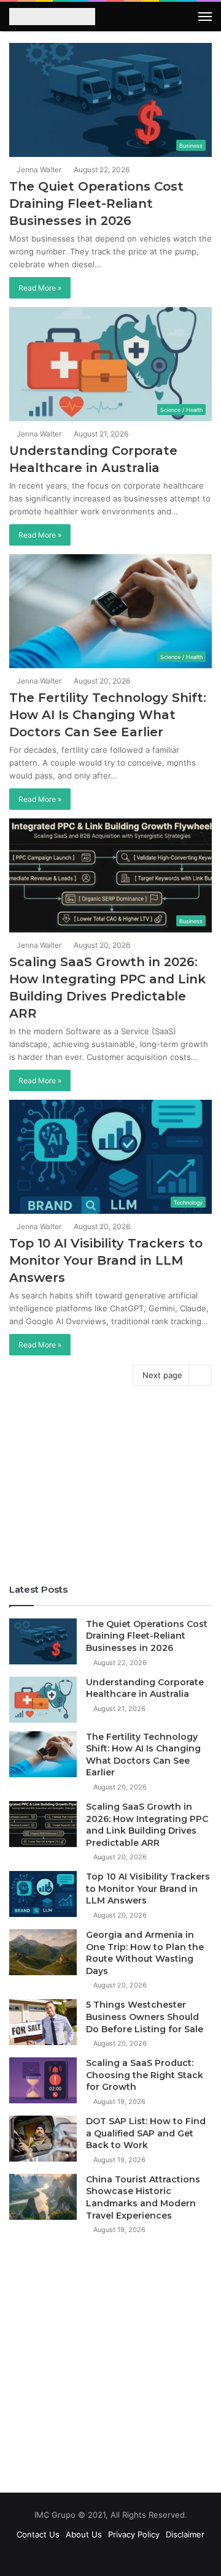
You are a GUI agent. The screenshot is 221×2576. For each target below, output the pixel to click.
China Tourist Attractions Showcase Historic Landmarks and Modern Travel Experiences (143, 2197)
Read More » (40, 288)
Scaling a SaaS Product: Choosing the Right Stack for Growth (145, 2075)
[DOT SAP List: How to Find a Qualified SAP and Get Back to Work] (43, 2139)
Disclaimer (185, 2534)
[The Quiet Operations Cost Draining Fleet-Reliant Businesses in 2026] (43, 1641)
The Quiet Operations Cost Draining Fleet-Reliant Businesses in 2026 (96, 204)
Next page (162, 1375)
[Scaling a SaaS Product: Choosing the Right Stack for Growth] (43, 2080)
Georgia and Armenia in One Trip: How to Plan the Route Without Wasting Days (145, 1953)
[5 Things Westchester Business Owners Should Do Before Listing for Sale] (43, 2022)
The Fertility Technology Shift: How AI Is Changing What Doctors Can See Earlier (108, 715)
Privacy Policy (134, 2534)
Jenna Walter (38, 170)
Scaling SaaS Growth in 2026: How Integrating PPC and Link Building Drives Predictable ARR (147, 1825)
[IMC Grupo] (52, 18)
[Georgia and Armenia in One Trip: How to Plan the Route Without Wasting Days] (43, 1952)
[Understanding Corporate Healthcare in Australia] (43, 1700)
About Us (84, 2534)
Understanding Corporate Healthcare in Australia (145, 1688)
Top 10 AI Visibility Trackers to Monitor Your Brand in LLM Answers (106, 1260)
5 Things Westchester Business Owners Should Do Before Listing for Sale (145, 2017)
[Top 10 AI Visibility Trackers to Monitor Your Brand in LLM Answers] (43, 1894)
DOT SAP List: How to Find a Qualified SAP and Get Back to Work (146, 2133)
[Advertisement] (110, 1488)
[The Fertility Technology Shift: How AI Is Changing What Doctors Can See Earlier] (43, 1754)
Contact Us (38, 2534)
